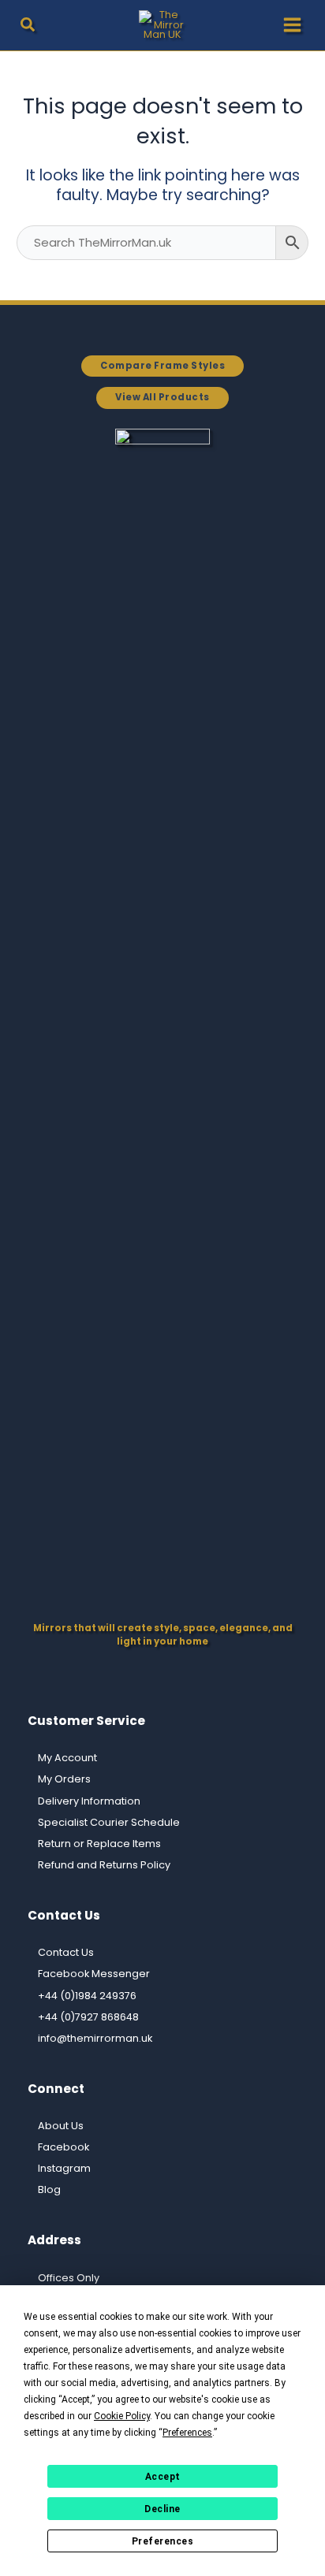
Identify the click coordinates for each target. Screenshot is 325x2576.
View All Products (162, 397)
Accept (163, 2477)
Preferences (163, 2541)
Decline (162, 2509)
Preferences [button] (187, 2433)
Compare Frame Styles (162, 366)
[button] (28, 27)
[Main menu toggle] (292, 25)
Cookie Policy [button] (122, 2416)
